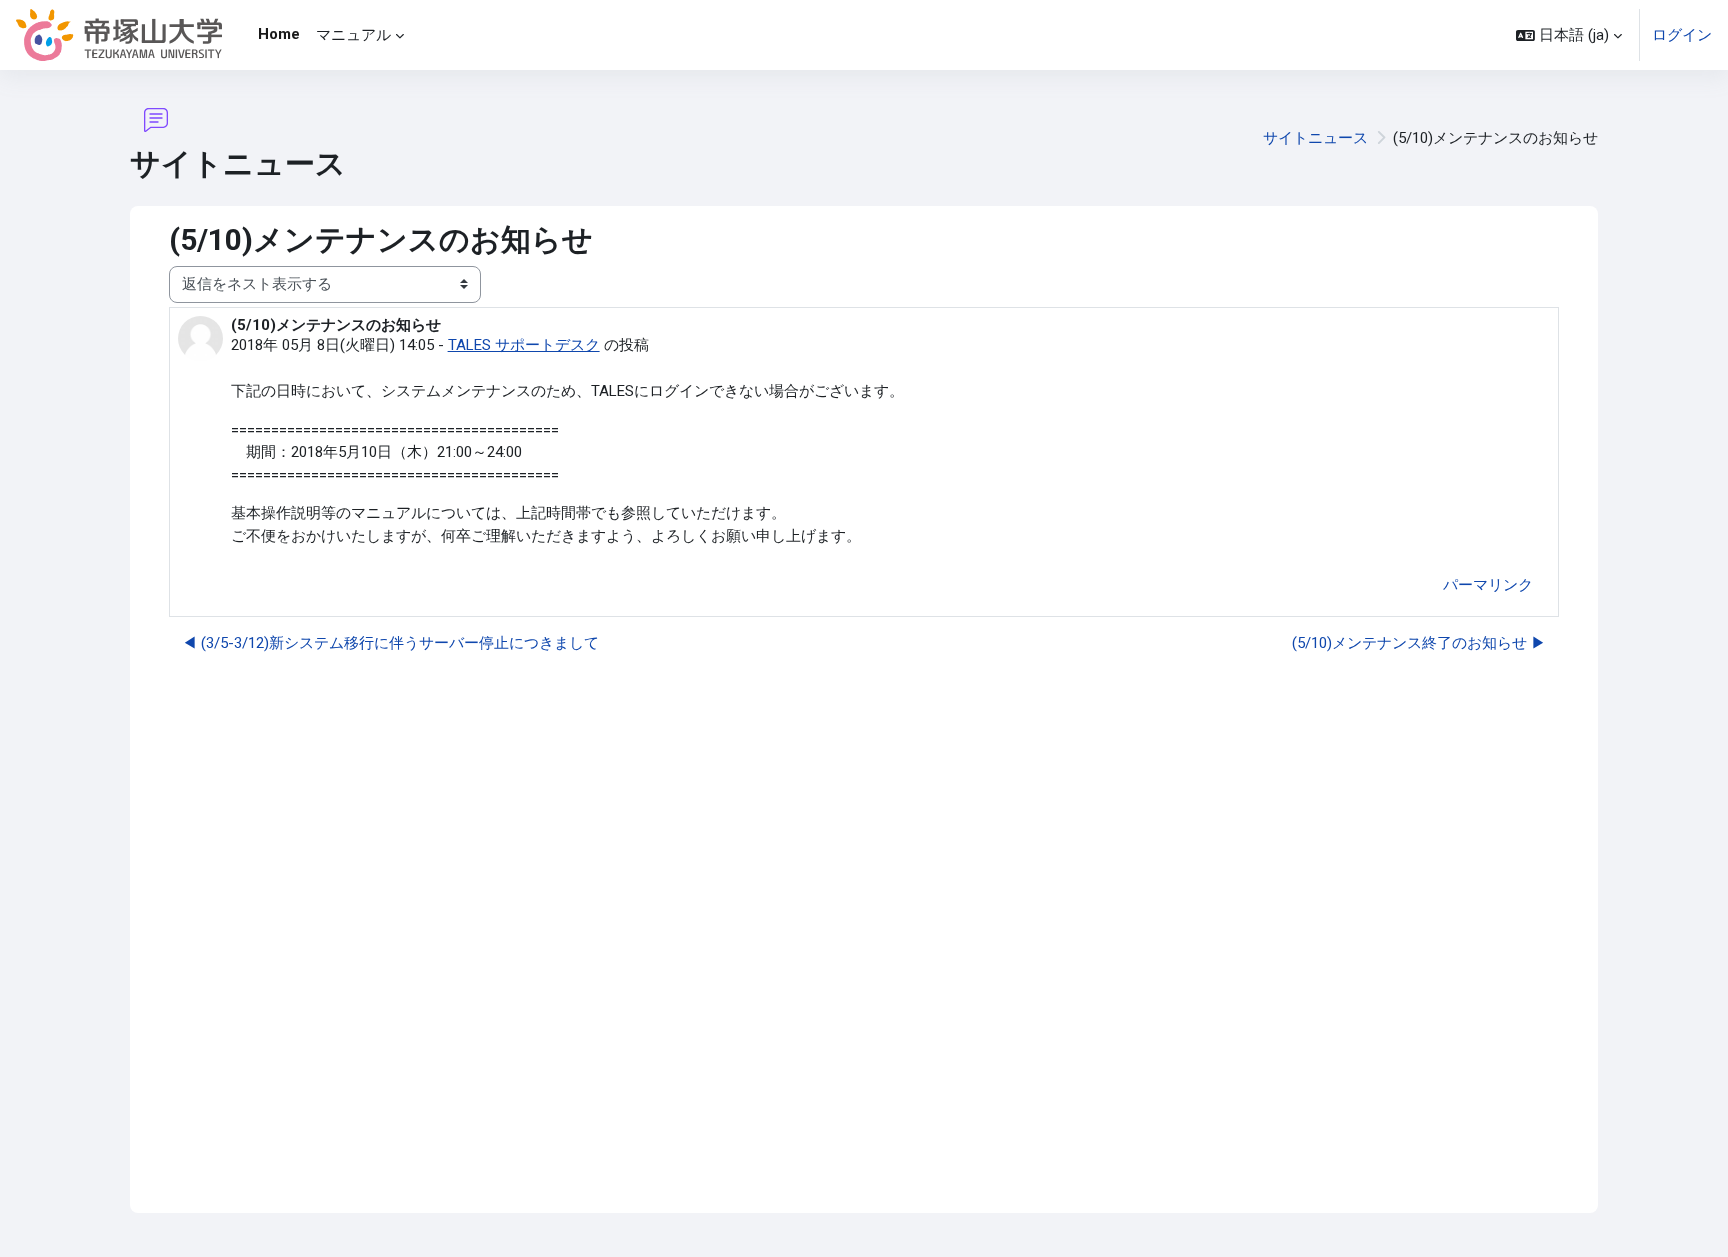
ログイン (1682, 35)
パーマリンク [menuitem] (1488, 585)
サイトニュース (1315, 138)
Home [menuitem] (279, 34)
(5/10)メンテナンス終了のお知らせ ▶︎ (1419, 643)
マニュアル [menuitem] (353, 35)
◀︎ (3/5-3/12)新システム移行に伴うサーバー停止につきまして (390, 643)
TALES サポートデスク (524, 345)
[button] (1569, 35)
